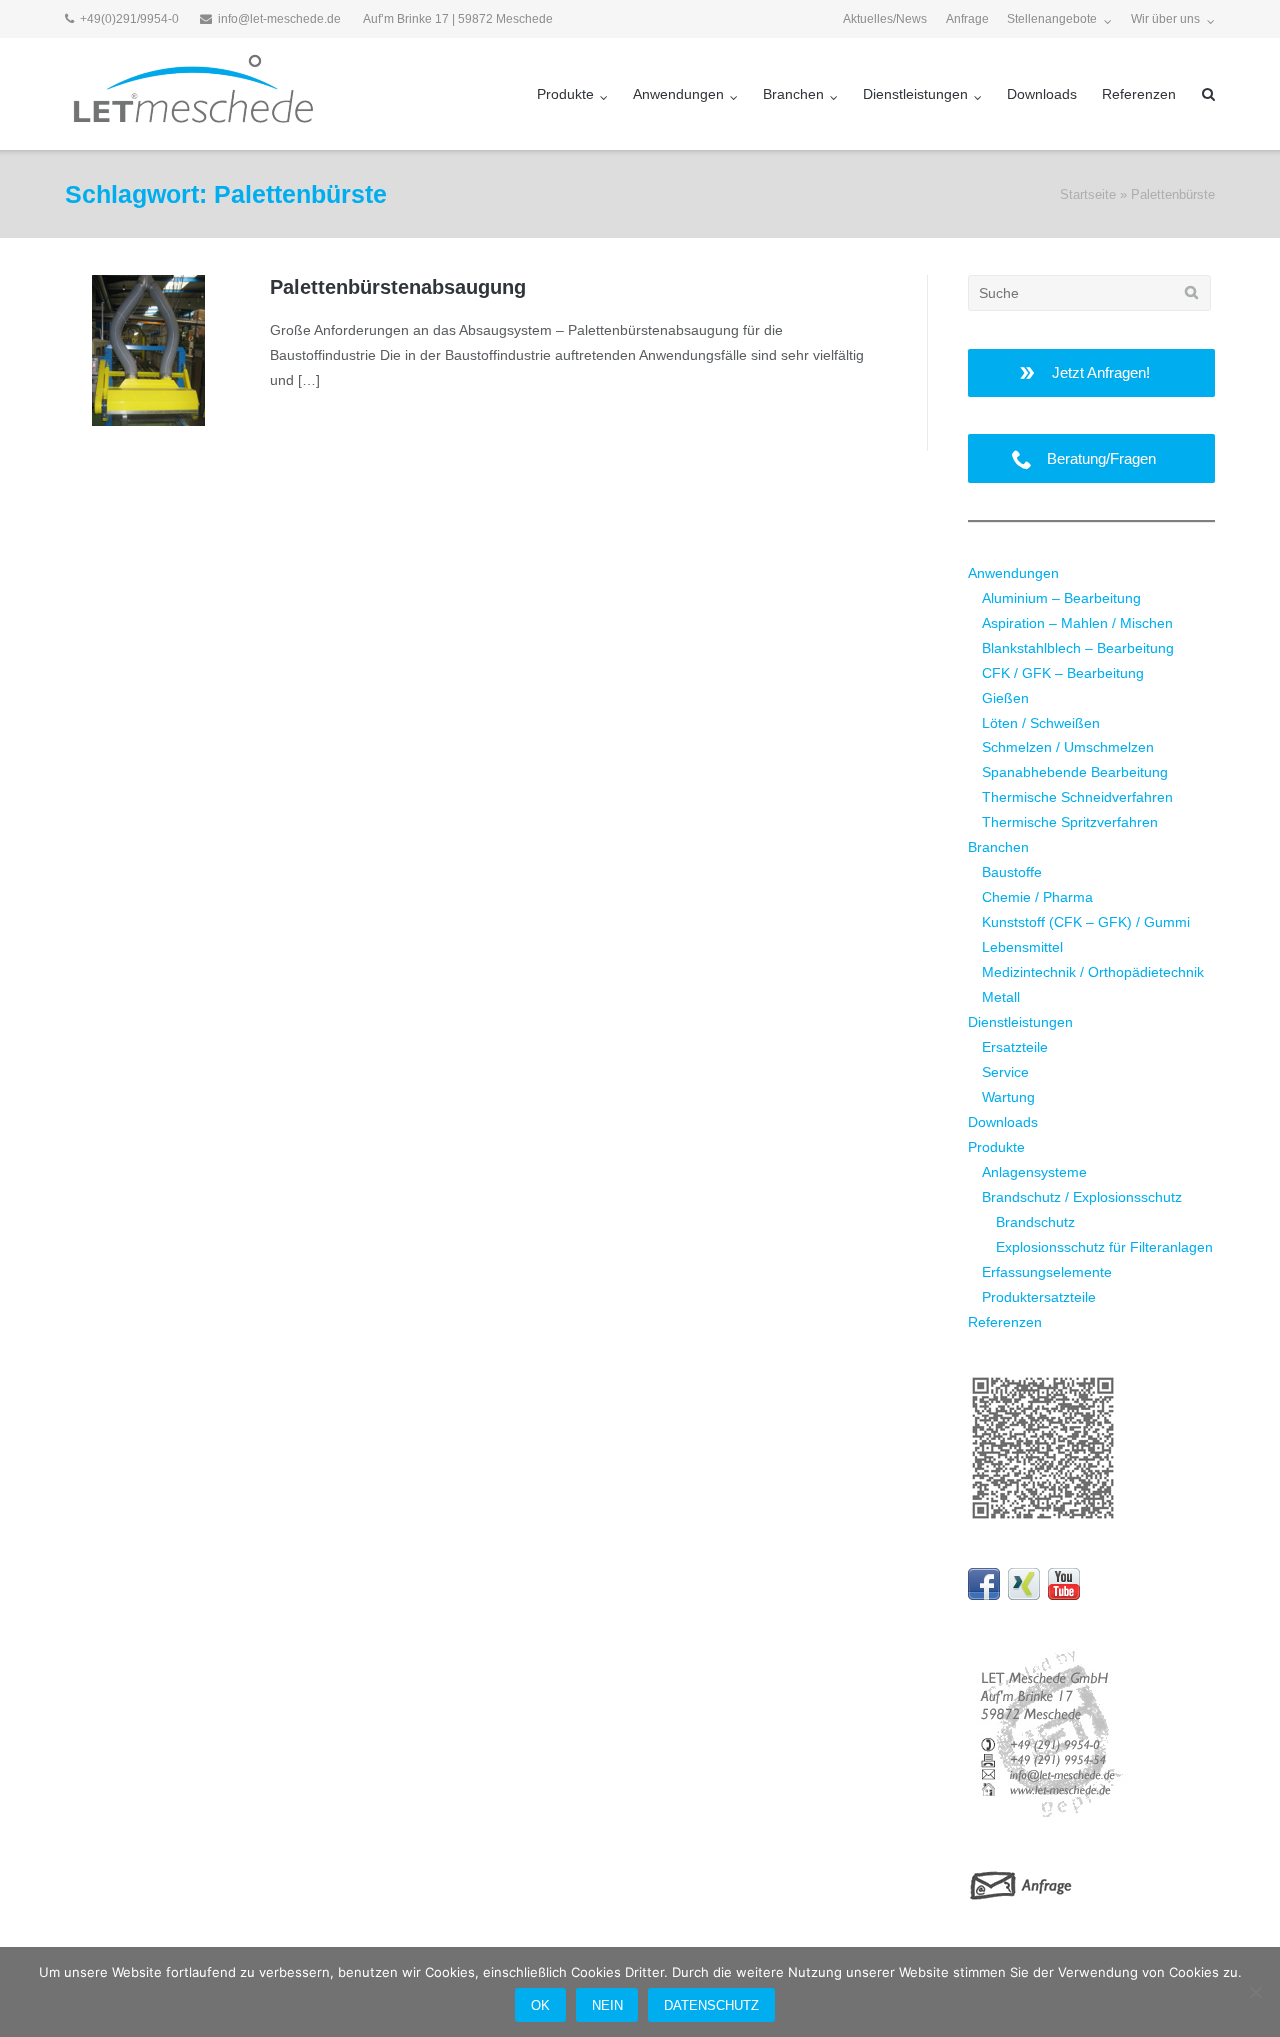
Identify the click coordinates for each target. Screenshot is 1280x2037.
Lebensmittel (1022, 947)
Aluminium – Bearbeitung (1061, 598)
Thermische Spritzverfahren (1070, 822)
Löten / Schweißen (1041, 723)
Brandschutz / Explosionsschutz (1082, 1197)
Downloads (1042, 94)
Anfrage (967, 19)
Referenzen (1139, 94)
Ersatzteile (1015, 1047)
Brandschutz (1035, 1222)
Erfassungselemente (1047, 1272)
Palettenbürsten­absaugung (398, 287)
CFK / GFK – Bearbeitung (1063, 673)
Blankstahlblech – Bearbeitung (1078, 648)
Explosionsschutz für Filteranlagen (1104, 1247)
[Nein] (1255, 1992)
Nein (607, 2005)
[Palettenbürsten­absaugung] (149, 350)
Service (1005, 1072)
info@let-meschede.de (279, 19)
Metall (1001, 997)
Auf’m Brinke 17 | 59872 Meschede (458, 19)
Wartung (1008, 1097)
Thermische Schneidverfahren (1077, 797)
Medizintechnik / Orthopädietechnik (1093, 972)
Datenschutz (711, 2005)
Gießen (1005, 698)
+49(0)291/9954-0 (129, 19)
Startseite (1088, 194)
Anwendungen (678, 94)
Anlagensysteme (1034, 1172)
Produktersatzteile (1039, 1297)
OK (540, 2005)
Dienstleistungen (915, 94)
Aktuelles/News (885, 19)
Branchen (793, 94)
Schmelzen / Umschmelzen (1068, 747)
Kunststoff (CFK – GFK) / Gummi (1086, 922)
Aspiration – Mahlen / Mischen (1077, 623)
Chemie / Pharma (1037, 897)
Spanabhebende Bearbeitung (1075, 772)
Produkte (565, 94)
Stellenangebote (1052, 19)
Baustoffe (1012, 872)
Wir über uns (1165, 19)
